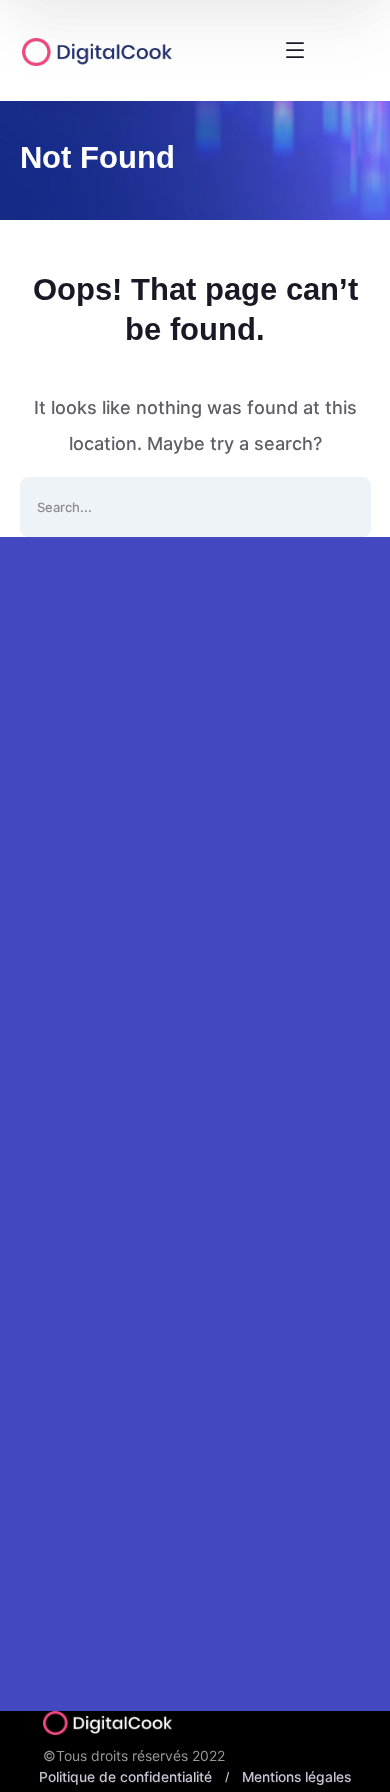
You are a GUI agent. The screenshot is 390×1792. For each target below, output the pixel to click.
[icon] (48, 864)
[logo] (124, 51)
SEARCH (341, 507)
